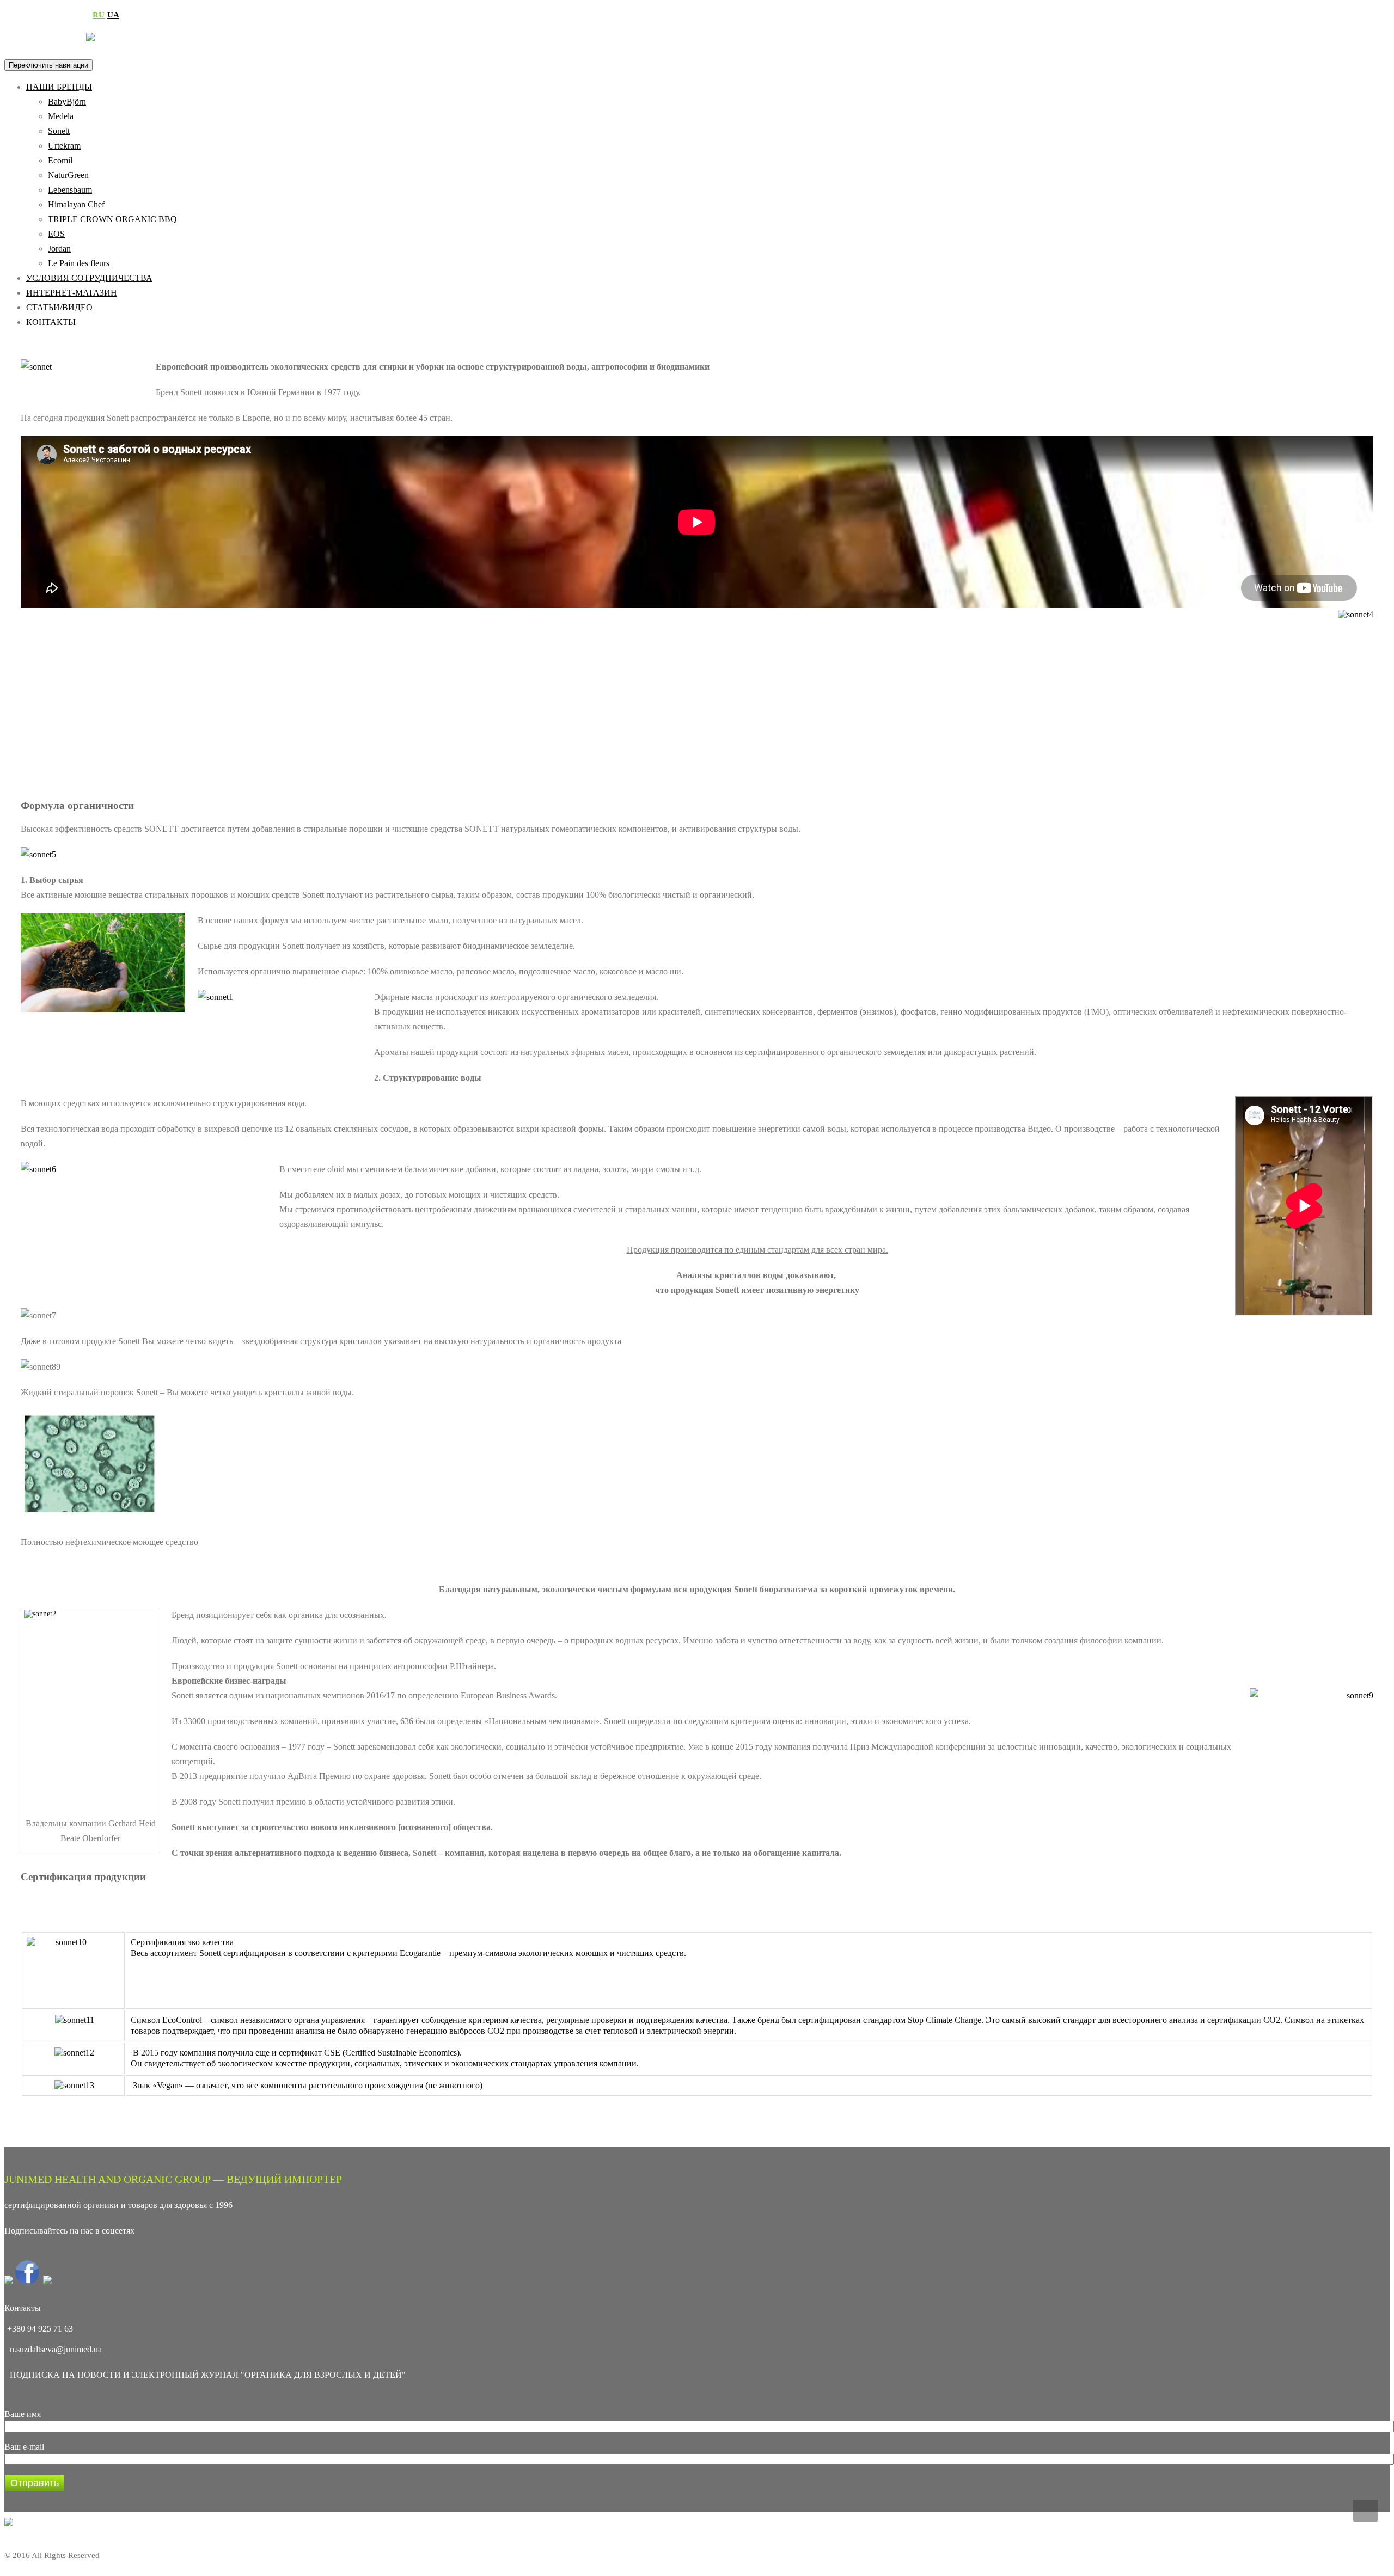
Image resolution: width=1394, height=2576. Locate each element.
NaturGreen (68, 175)
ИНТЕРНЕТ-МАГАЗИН (72, 293)
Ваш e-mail (24, 2447)
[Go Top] (1365, 2511)
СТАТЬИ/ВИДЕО (59, 307)
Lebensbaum (70, 190)
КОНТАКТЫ (51, 322)
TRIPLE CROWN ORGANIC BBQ (112, 219)
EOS (56, 234)
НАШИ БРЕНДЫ (59, 87)
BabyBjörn (67, 102)
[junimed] (90, 31)
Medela (61, 116)
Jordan (59, 249)
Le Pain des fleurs (79, 263)
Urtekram (64, 146)
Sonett (59, 131)
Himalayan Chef (76, 204)
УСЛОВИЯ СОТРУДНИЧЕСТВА (89, 278)
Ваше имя (23, 2414)
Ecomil (60, 160)
